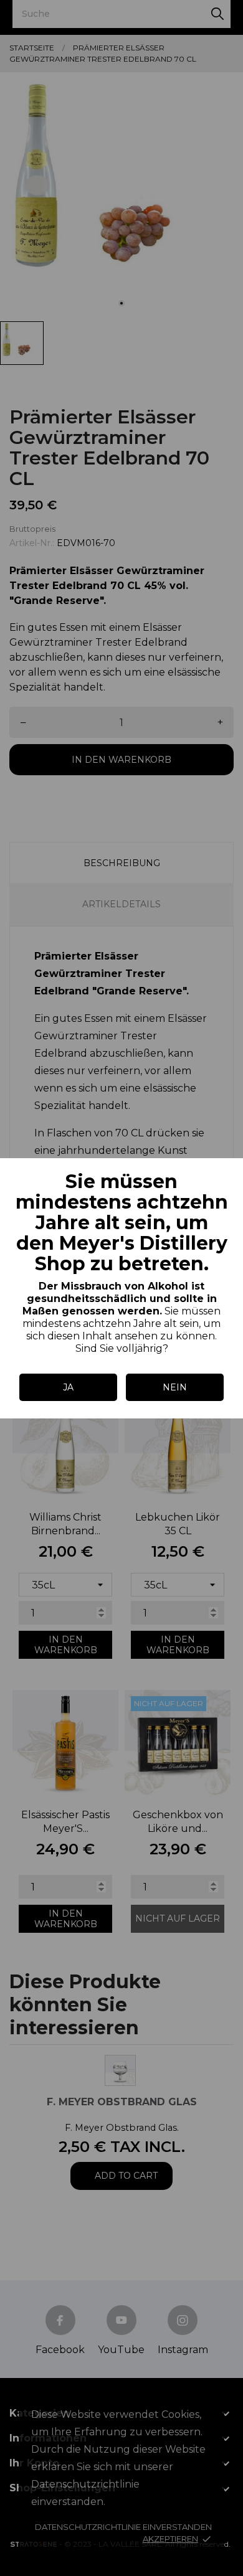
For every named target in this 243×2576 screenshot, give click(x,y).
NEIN (175, 1387)
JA (68, 1387)
